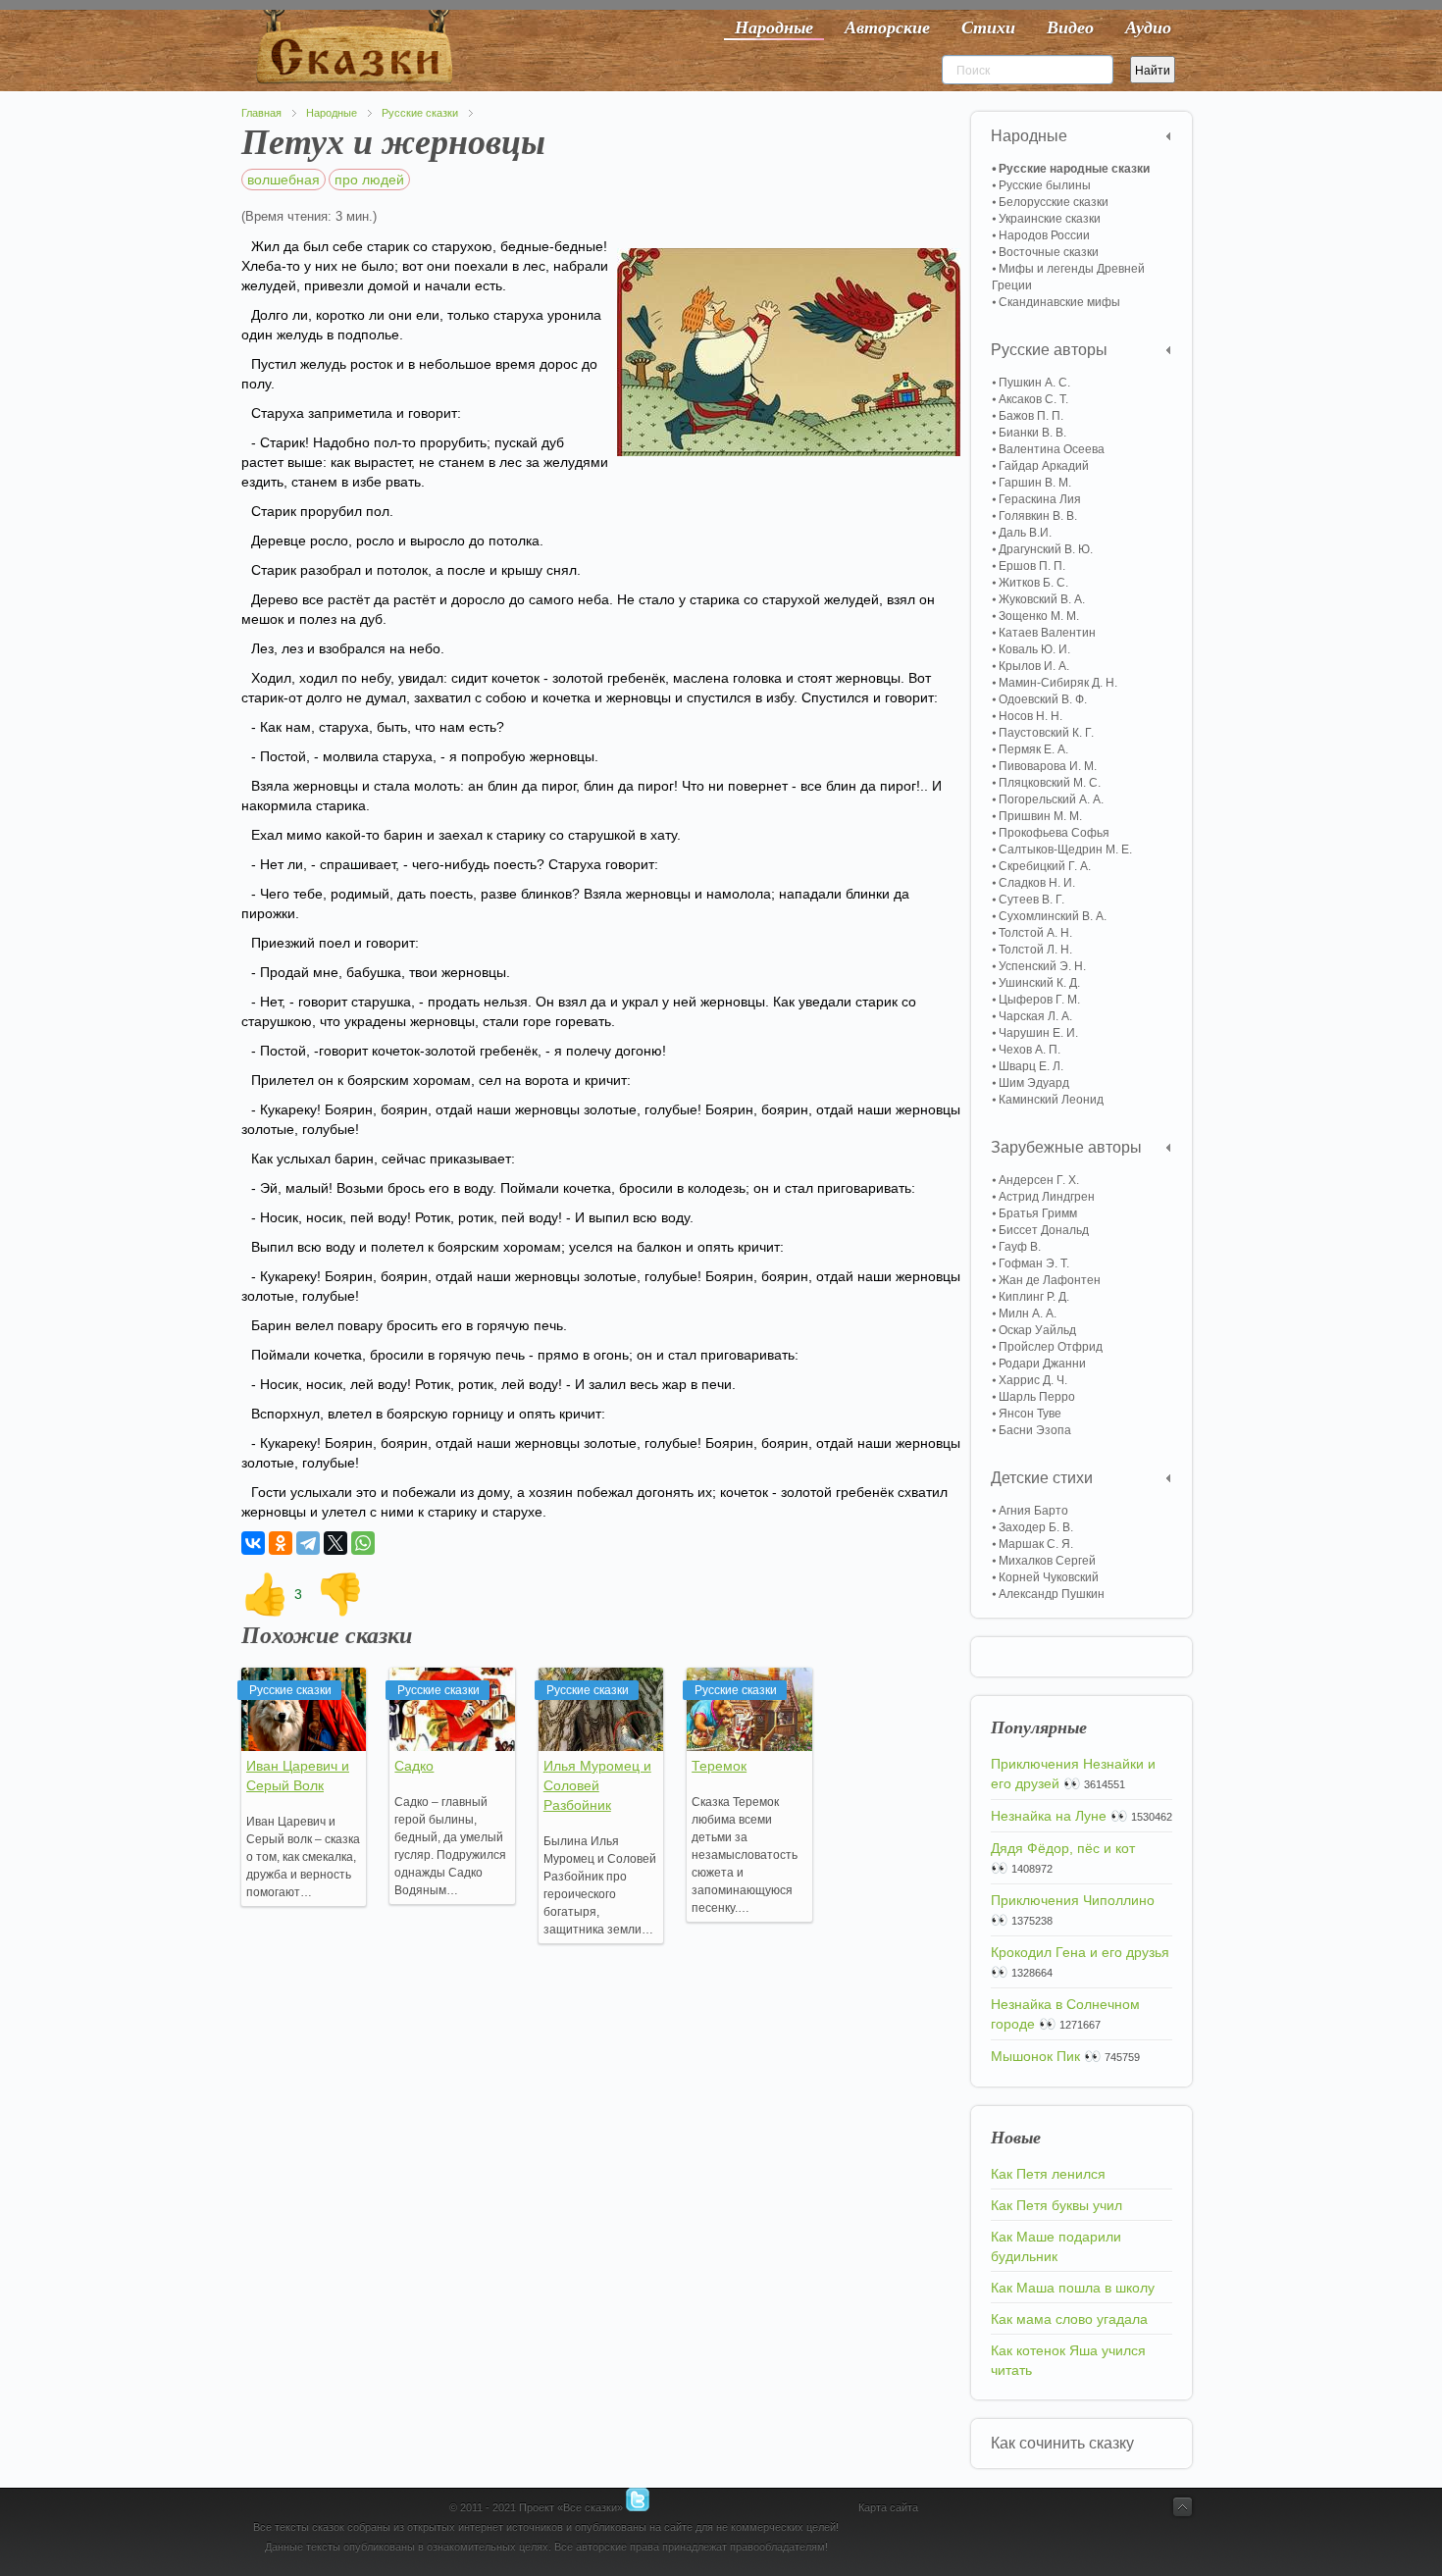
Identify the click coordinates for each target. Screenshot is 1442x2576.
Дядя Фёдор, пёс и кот (1063, 1848)
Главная (261, 113)
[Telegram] (308, 1543)
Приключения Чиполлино (1073, 1900)
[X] (335, 1543)
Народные (332, 113)
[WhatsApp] (363, 1543)
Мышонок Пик (1035, 2056)
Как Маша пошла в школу (1073, 2288)
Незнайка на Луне (1049, 1816)
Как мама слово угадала (1069, 2319)
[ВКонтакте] (253, 1543)
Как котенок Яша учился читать (1068, 2360)
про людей (369, 180)
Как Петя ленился (1048, 2174)
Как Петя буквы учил (1056, 2205)
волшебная (283, 180)
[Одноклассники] (281, 1543)
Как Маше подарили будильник (1056, 2246)
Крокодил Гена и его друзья (1080, 1952)
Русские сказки (420, 113)
